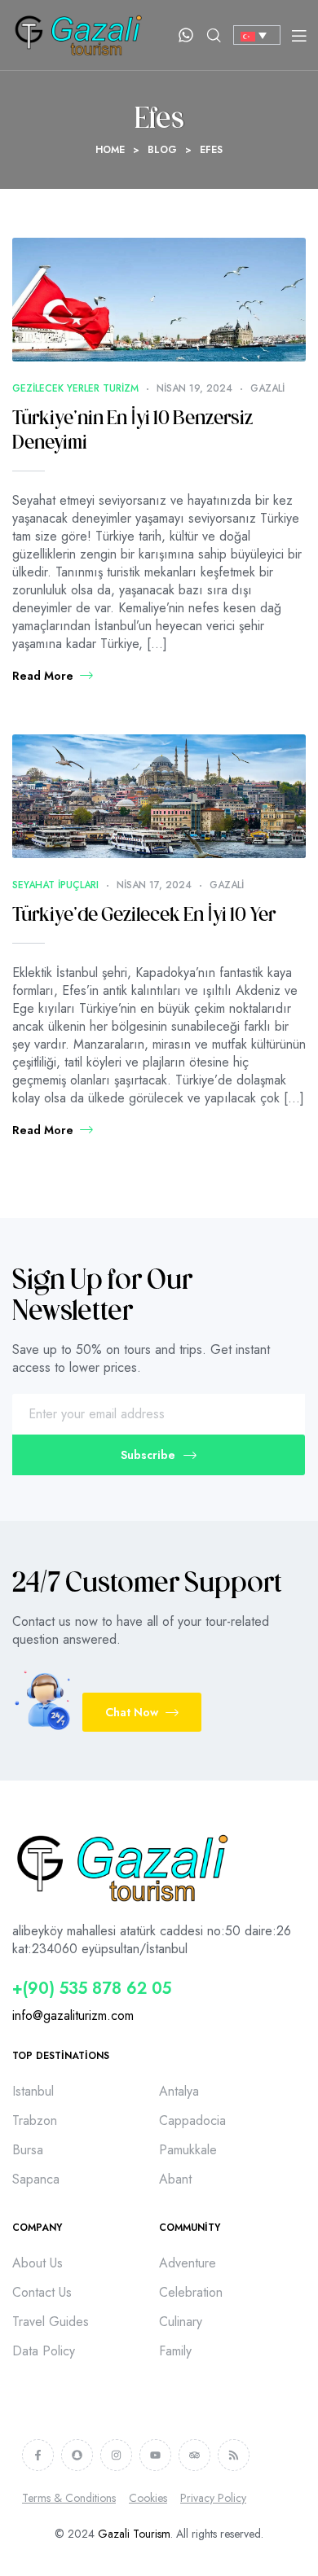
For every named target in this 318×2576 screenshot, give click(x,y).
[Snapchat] (77, 2455)
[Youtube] (155, 2455)
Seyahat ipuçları (55, 885)
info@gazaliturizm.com (73, 2015)
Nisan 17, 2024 (154, 885)
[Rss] (234, 2455)
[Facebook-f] (38, 2455)
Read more (43, 676)
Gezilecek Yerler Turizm (75, 388)
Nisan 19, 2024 (194, 388)
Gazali (267, 388)
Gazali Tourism (134, 2534)
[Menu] (299, 35)
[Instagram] (116, 2455)
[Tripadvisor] (194, 2455)
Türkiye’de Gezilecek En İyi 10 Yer (144, 916)
